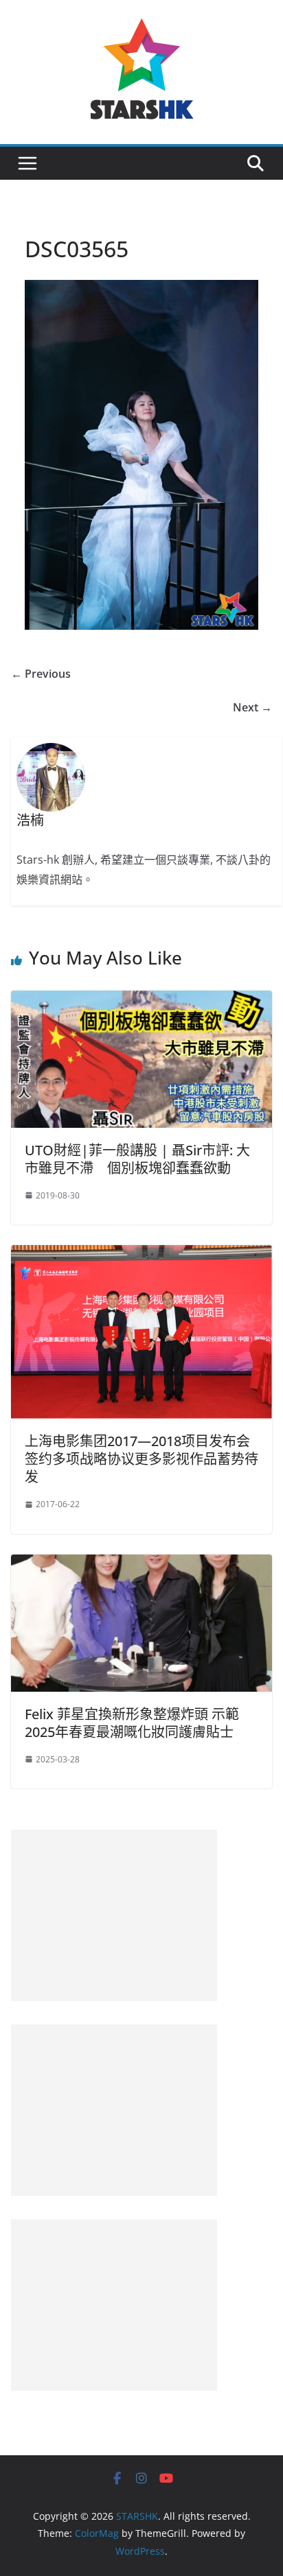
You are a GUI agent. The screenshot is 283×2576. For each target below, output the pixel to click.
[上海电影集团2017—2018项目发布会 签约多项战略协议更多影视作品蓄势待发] (141, 1255)
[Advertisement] (114, 1915)
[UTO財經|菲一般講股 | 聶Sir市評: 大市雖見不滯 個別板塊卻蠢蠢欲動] (141, 1000)
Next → (252, 707)
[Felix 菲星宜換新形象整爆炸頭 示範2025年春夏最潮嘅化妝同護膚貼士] (141, 1564)
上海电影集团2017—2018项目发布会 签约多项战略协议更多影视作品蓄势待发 (141, 1459)
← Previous (41, 674)
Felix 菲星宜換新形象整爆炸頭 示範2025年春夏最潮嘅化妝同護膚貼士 (132, 1723)
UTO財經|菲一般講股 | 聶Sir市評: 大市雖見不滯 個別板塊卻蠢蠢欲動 (137, 1159)
